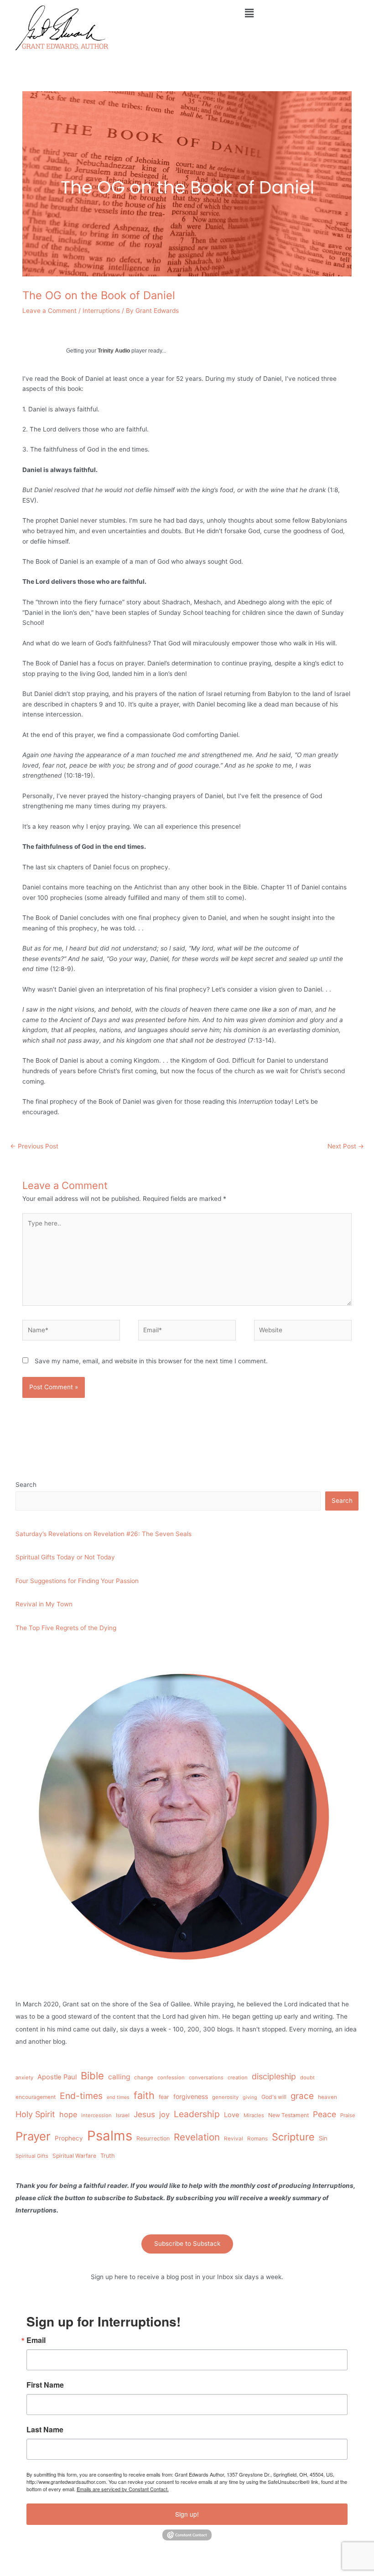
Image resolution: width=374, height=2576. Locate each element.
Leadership (197, 2114)
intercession (96, 2115)
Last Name (45, 2430)
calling (119, 2077)
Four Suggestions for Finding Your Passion (77, 1581)
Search (26, 1485)
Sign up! (187, 2514)
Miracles (254, 2115)
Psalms (110, 2136)
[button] (249, 13)
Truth (108, 2156)
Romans (257, 2139)
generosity (225, 2097)
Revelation (197, 2137)
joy (164, 2114)
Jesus (144, 2114)
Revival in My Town (44, 1604)
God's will (274, 2097)
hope (68, 2114)
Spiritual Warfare (74, 2156)
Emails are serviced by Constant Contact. (123, 2489)
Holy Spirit (35, 2114)
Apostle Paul (57, 2077)
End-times (81, 2096)
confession (171, 2077)
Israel (123, 2115)
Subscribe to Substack (187, 2244)
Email (36, 2340)
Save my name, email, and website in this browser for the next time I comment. (151, 1361)
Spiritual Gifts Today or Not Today (65, 1557)
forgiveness (191, 2096)
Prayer (33, 2136)
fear (164, 2097)
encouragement (36, 2097)
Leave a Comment (49, 311)
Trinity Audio (114, 351)
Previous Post (34, 1146)
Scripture (293, 2137)
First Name (45, 2385)
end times (118, 2097)
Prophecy (69, 2138)
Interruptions (101, 311)
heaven (327, 2097)
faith (144, 2095)
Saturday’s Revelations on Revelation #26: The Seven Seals (104, 1534)
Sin (323, 2138)
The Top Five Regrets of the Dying (66, 1628)
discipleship (274, 2076)
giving (250, 2097)
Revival (234, 2139)
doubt (307, 2077)
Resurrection (153, 2138)
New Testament (288, 2115)
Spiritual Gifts (32, 2156)
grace (302, 2096)
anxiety (24, 2077)
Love (232, 2115)
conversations (206, 2077)
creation (238, 2077)
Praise (348, 2115)
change (144, 2077)
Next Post (346, 1146)
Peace (325, 2114)
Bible (92, 2076)
